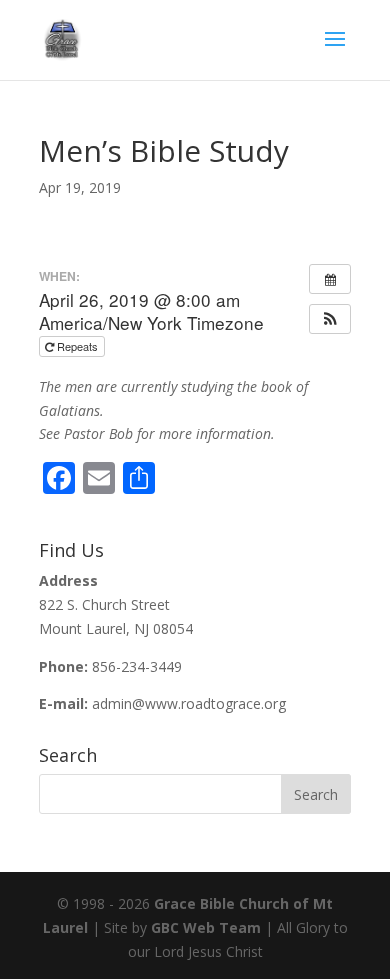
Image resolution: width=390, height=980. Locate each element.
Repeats (77, 346)
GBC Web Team (206, 927)
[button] (330, 319)
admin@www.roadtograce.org (189, 703)
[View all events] (330, 279)
